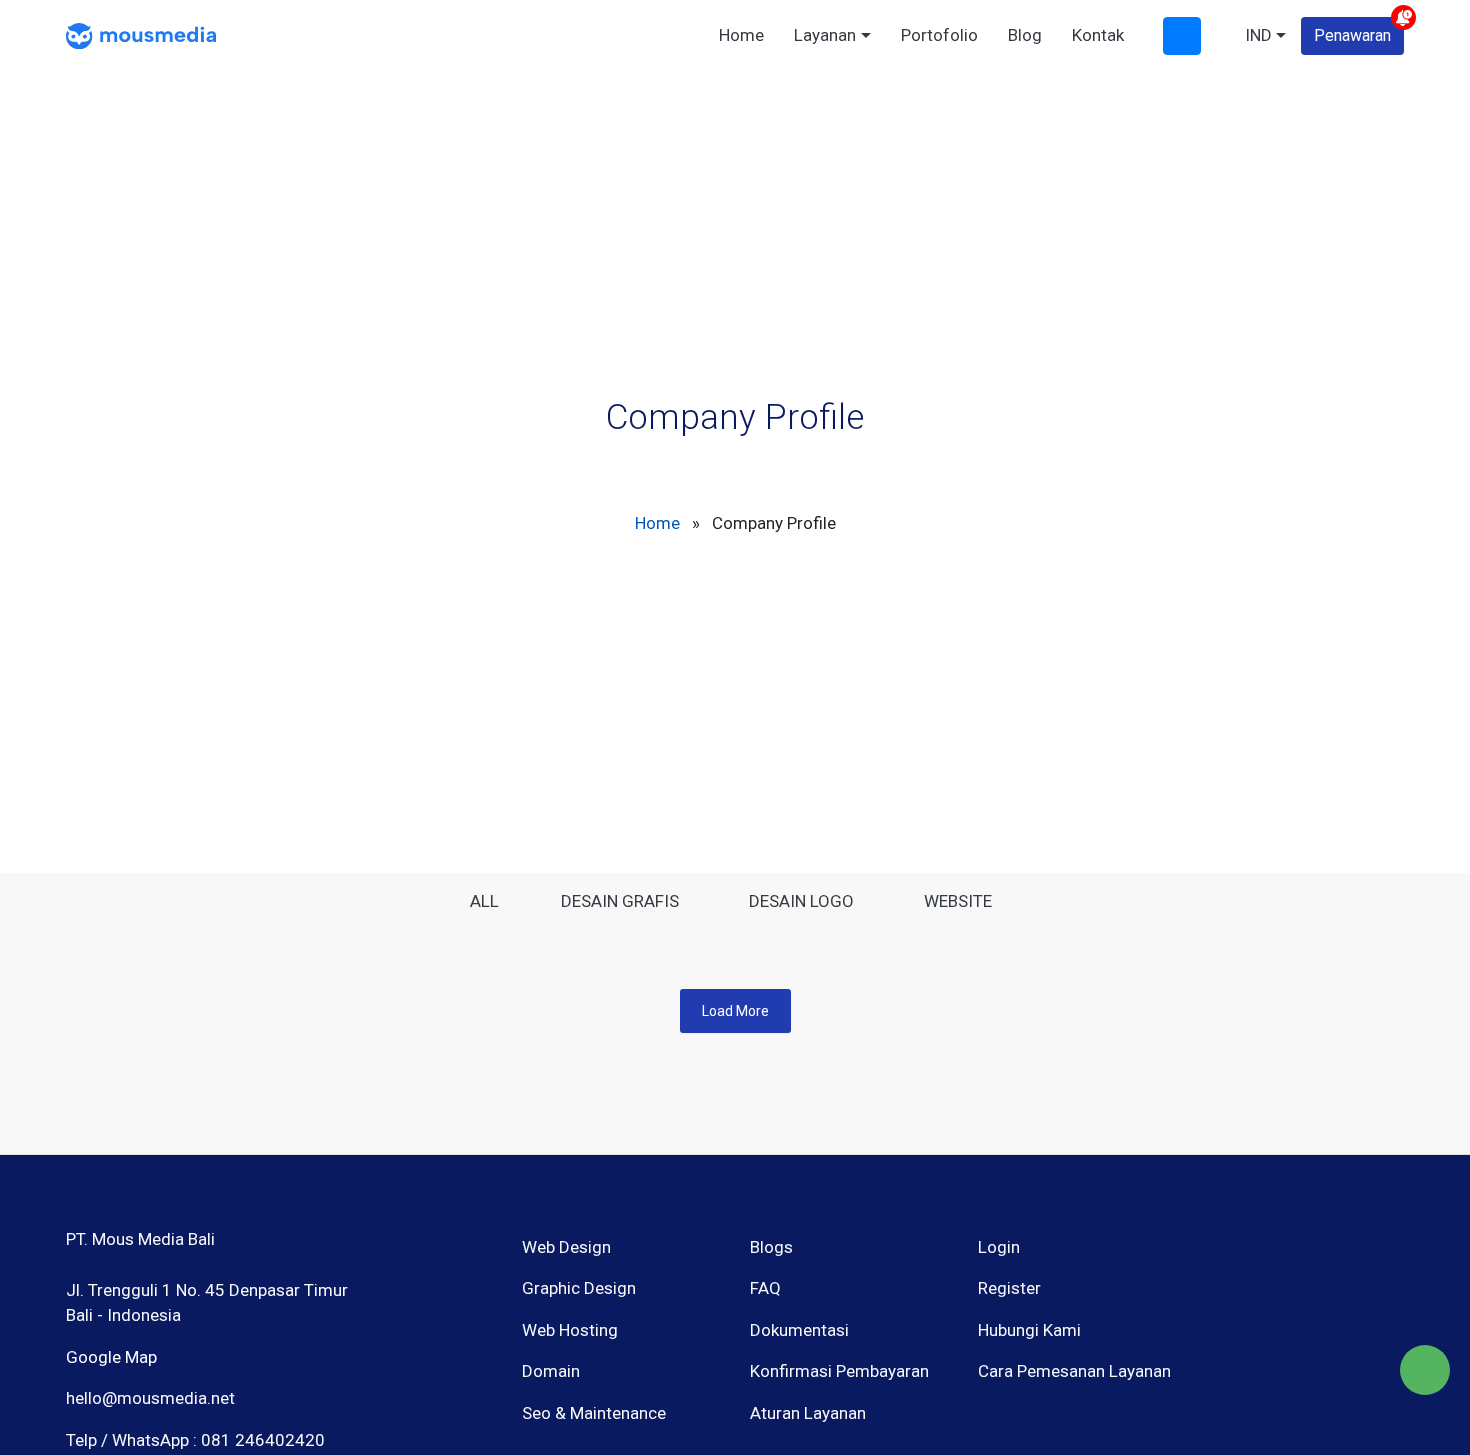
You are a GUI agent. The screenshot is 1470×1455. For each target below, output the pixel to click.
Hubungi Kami (1029, 1330)
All (484, 901)
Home (741, 35)
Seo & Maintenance (594, 1413)
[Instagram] (1254, 1331)
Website (958, 901)
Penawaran (1352, 35)
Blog (1025, 35)
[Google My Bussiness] (1289, 1331)
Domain (551, 1371)
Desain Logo (801, 901)
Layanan (825, 35)
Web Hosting (570, 1330)
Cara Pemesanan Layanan (1074, 1371)
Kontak (1098, 35)
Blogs (771, 1247)
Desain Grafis (620, 901)
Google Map (111, 1357)
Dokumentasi (799, 1330)
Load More (735, 1011)
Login (999, 1247)
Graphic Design (579, 1288)
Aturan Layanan (808, 1413)
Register (1009, 1288)
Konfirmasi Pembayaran (839, 1371)
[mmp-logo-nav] (141, 34)
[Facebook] (1219, 1331)
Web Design (566, 1247)
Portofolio (939, 35)
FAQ (765, 1288)
